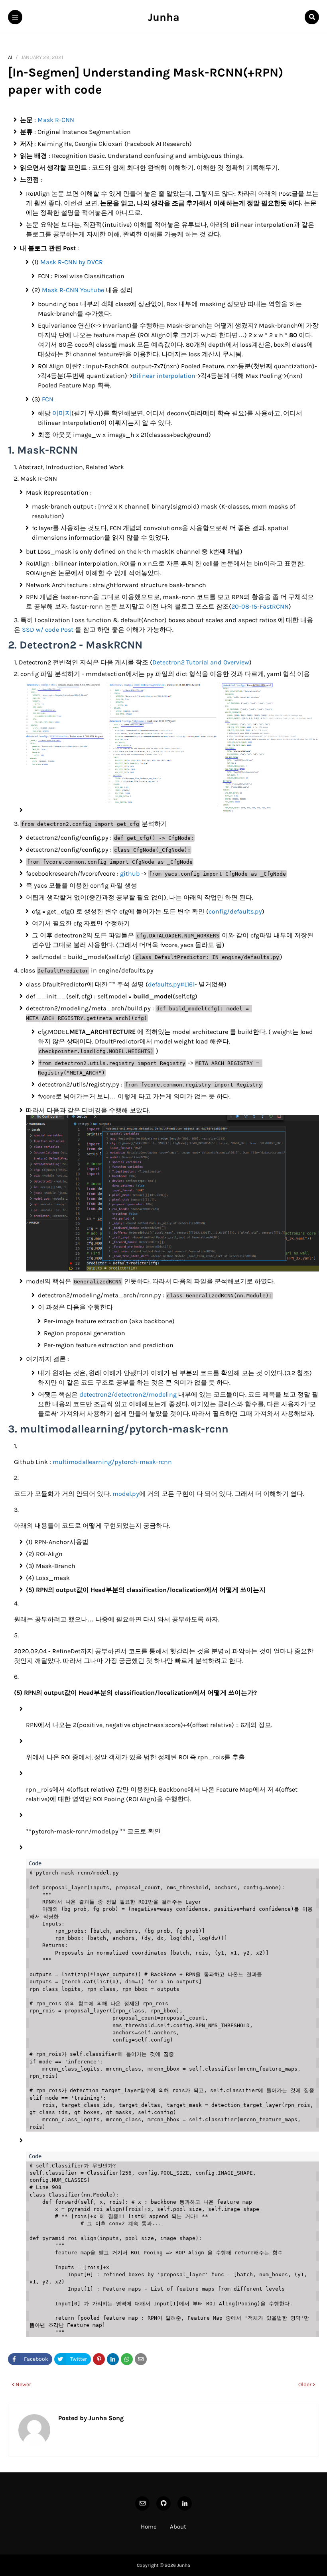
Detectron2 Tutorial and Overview (201, 662)
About (178, 2527)
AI (10, 57)
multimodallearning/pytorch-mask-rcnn (112, 1462)
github (130, 873)
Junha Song (105, 2418)
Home (149, 2527)
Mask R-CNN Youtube (73, 290)
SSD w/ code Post (48, 630)
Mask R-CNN (56, 120)
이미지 (62, 413)
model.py (126, 1494)
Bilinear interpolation (164, 376)
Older (305, 2384)
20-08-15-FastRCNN (260, 606)
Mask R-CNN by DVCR (72, 262)
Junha (164, 17)
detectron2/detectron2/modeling (128, 1394)
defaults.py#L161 (171, 984)
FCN (48, 399)
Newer (23, 2384)
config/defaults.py (235, 911)
